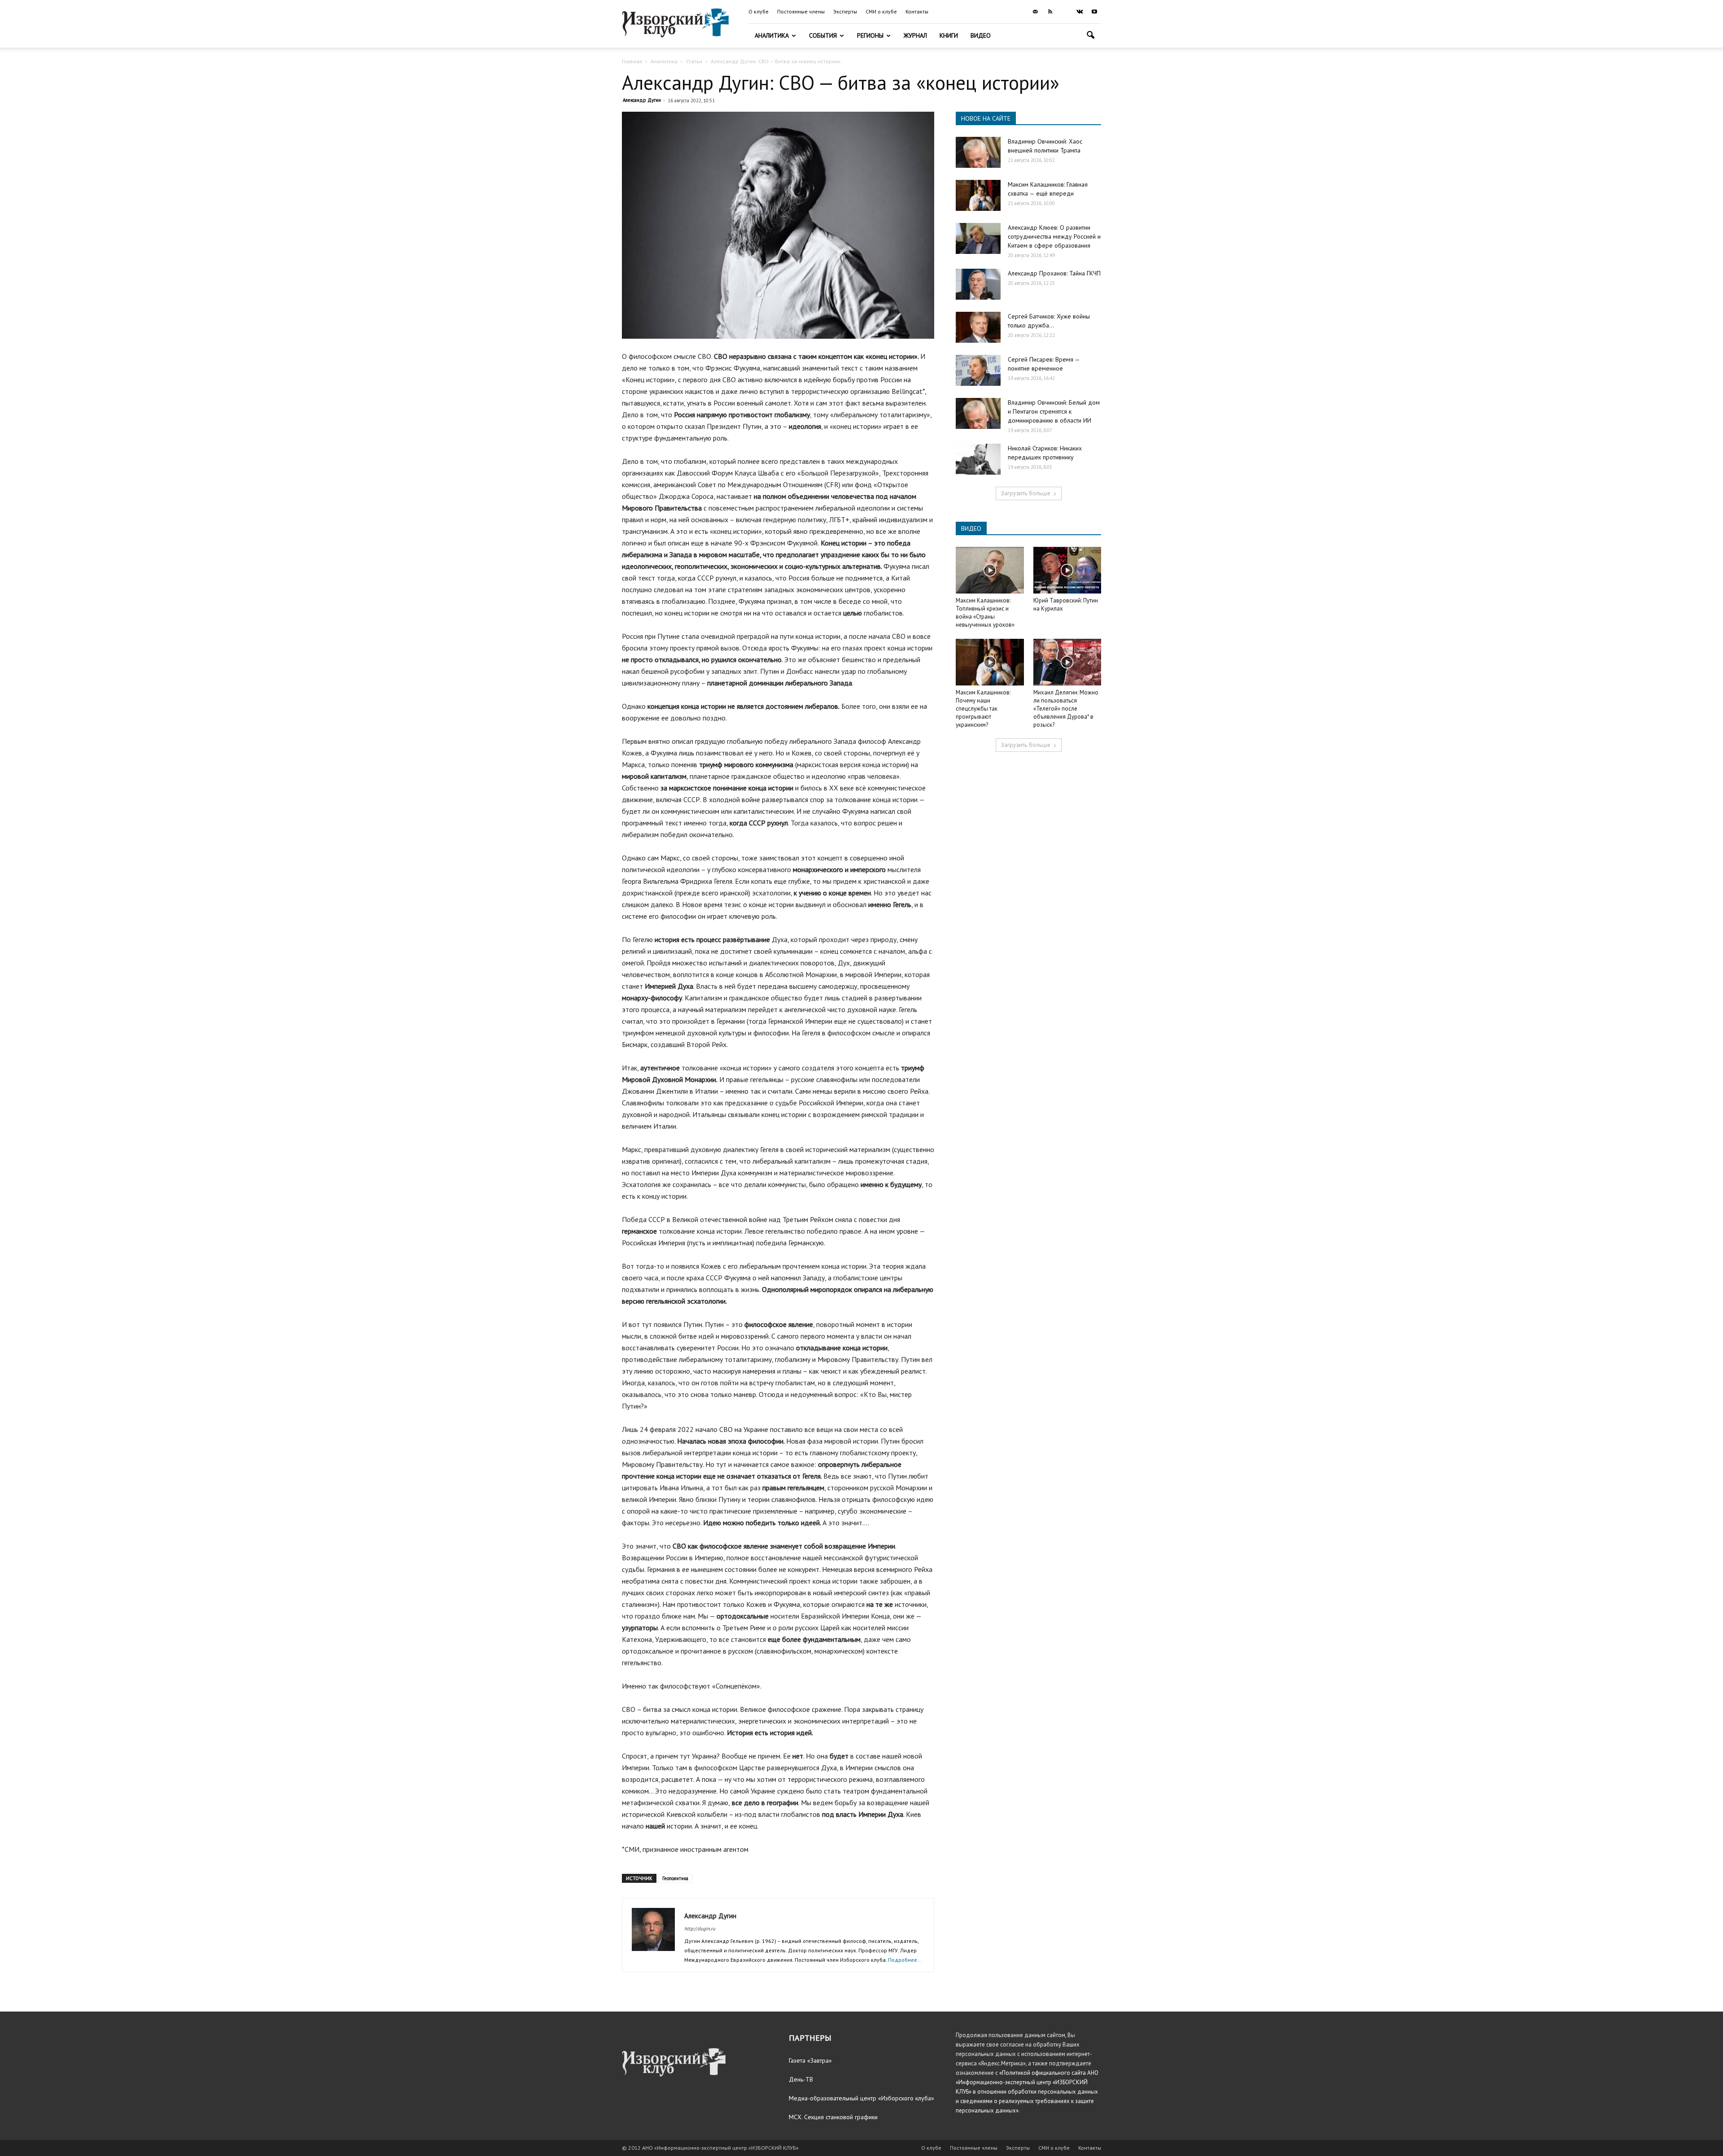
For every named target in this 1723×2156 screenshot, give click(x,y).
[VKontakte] (1080, 12)
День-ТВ (801, 2079)
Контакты (917, 11)
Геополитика (675, 1878)
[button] (1090, 36)
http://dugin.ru (700, 1929)
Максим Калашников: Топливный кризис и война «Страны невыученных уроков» (985, 613)
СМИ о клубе (881, 11)
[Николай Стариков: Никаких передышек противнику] (978, 459)
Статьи (694, 61)
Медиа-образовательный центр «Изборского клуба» (861, 2098)
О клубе (759, 11)
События (823, 35)
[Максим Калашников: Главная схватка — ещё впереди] (978, 195)
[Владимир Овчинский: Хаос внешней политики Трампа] (978, 152)
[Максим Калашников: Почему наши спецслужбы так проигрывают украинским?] (990, 662)
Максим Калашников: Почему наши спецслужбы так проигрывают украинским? (983, 709)
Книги (949, 35)
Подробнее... (905, 1960)
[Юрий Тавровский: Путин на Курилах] (1067, 570)
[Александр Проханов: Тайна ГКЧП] (978, 284)
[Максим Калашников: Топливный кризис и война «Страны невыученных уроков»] (990, 570)
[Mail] (1035, 12)
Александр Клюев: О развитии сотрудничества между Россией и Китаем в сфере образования (1054, 236)
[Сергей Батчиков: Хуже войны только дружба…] (978, 327)
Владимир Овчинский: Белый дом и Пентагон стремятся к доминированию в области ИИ (1054, 411)
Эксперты (845, 11)
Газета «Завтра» (810, 2060)
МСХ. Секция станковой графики (833, 2117)
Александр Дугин (642, 100)
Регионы (870, 35)
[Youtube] (1094, 12)
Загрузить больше (1025, 493)
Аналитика (772, 35)
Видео (981, 35)
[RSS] (1050, 12)
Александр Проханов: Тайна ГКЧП (1054, 273)
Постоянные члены (801, 11)
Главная (632, 61)
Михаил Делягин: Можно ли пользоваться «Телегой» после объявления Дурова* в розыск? (1066, 709)
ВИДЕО (971, 528)
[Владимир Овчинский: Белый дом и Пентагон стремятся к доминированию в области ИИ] (978, 413)
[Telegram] (1065, 12)
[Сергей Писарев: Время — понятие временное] (978, 370)
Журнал (915, 35)
